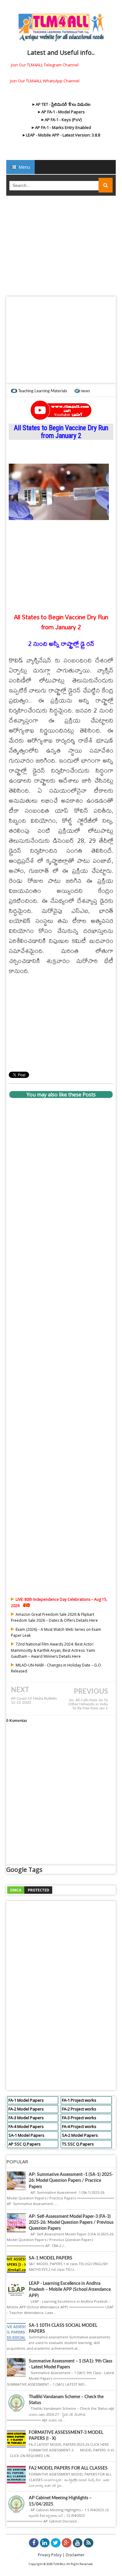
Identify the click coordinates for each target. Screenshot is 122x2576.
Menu (24, 167)
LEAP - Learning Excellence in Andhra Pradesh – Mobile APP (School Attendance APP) (70, 2290)
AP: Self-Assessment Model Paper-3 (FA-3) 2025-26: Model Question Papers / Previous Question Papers (71, 2223)
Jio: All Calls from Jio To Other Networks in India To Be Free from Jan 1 (88, 1704)
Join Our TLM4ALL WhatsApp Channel (45, 81)
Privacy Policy (50, 2555)
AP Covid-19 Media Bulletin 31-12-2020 (34, 1701)
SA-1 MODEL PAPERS (51, 2258)
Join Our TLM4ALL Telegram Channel (45, 65)
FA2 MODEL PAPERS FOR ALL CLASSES (68, 2468)
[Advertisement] (61, 248)
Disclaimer (75, 2555)
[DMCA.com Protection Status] (30, 1889)
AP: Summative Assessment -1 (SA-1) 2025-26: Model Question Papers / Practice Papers (71, 2181)
